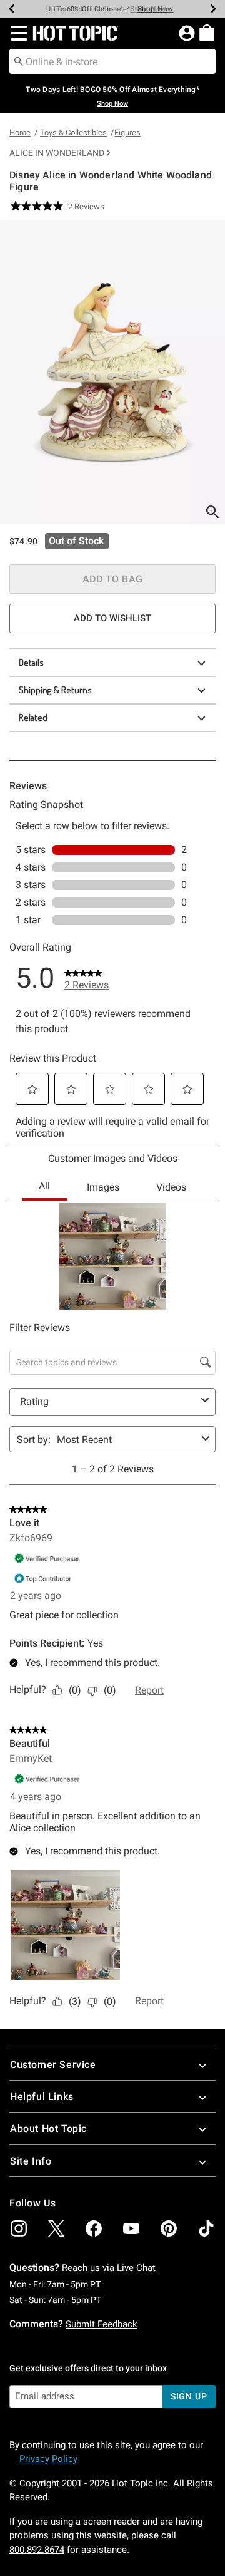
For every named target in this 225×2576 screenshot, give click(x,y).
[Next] (213, 9)
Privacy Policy (48, 2459)
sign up (189, 2396)
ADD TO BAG (113, 579)
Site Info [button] (31, 2161)
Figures (127, 132)
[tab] (112, 372)
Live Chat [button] (136, 2268)
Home (20, 132)
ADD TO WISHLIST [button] (112, 618)
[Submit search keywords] (19, 61)
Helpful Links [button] (42, 2097)
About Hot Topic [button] (48, 2129)
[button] (17, 33)
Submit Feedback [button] (102, 2324)
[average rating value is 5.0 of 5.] (39, 206)
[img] (19, 2228)
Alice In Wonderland (57, 153)
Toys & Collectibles (73, 132)
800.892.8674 (37, 2550)
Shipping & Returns (55, 690)
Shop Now (148, 9)
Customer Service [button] (53, 2065)
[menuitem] (207, 33)
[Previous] (12, 9)
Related (33, 717)
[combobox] (112, 61)
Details (31, 662)
